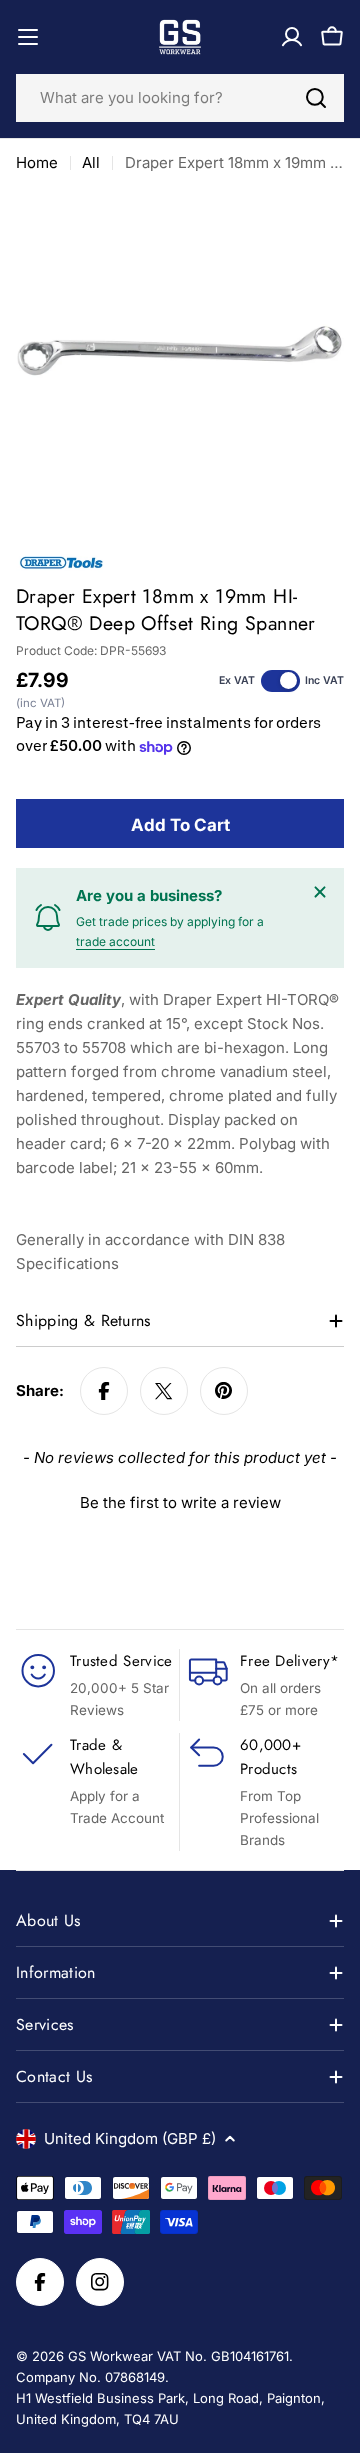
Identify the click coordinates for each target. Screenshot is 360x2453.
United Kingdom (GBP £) (130, 2138)
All (91, 162)
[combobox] (180, 98)
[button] (180, 1500)
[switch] (280, 681)
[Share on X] (164, 1391)
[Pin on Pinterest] (224, 1391)
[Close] (320, 892)
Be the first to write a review (180, 1502)
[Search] (316, 98)
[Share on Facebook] (104, 1391)
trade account (115, 941)
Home (37, 162)
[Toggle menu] (28, 37)
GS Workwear (110, 2356)
